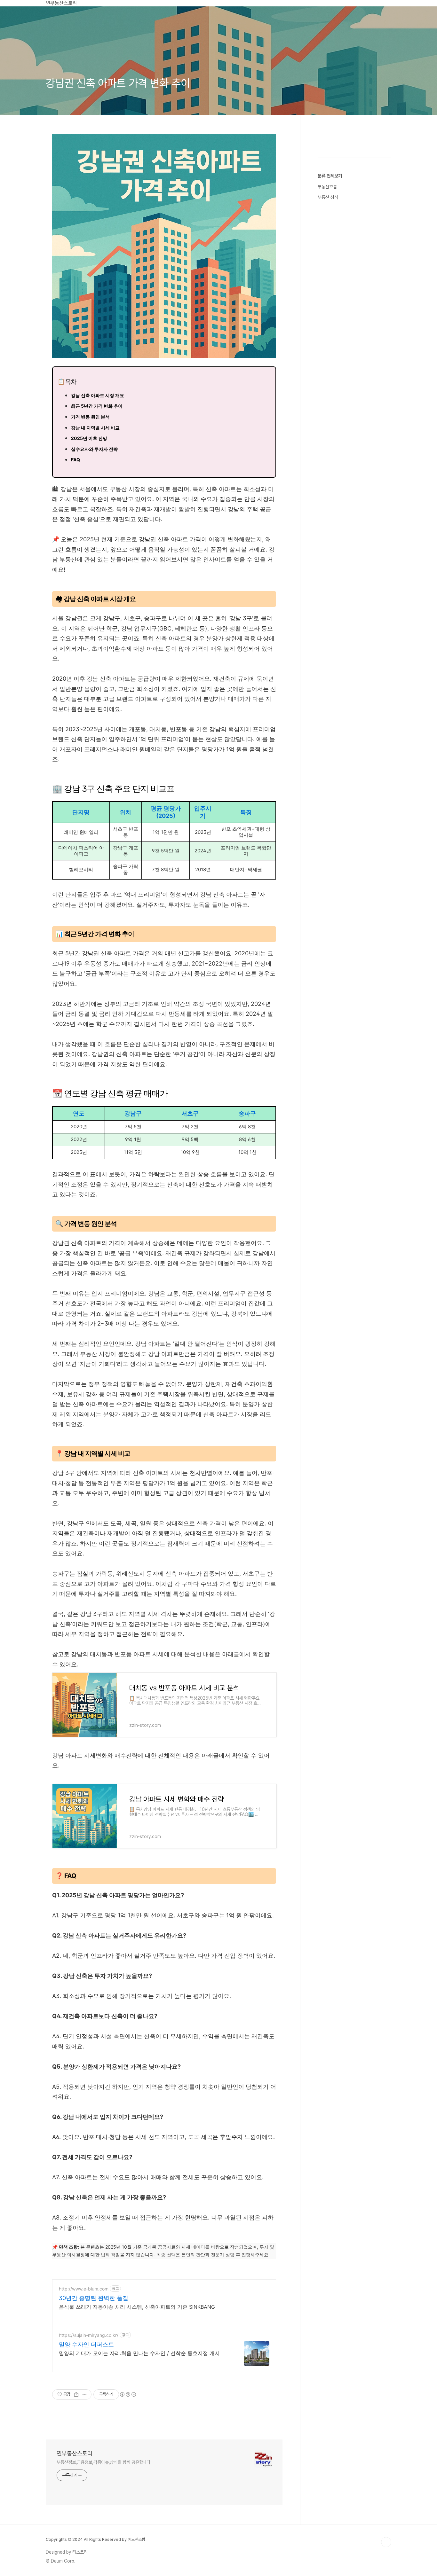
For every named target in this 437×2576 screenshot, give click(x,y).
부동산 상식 (328, 197)
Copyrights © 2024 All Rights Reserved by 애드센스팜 (95, 2539)
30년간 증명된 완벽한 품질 (94, 2298)
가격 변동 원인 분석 (90, 417)
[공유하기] (76, 2394)
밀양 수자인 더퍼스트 (86, 2344)
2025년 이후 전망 (89, 438)
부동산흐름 (327, 187)
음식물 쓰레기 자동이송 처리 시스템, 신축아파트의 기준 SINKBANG (137, 2307)
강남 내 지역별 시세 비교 (95, 428)
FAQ (75, 460)
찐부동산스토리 (61, 3)
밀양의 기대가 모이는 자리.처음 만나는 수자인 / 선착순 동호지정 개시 (139, 2353)
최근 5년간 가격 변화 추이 (97, 406)
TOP (386, 2542)
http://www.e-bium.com (84, 2289)
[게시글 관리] (84, 2394)
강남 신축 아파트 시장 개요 (98, 395)
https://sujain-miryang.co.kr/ (89, 2335)
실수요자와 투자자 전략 (94, 449)
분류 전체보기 (330, 176)
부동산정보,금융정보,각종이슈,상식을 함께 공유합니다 (103, 2462)
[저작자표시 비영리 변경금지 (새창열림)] (128, 2394)
